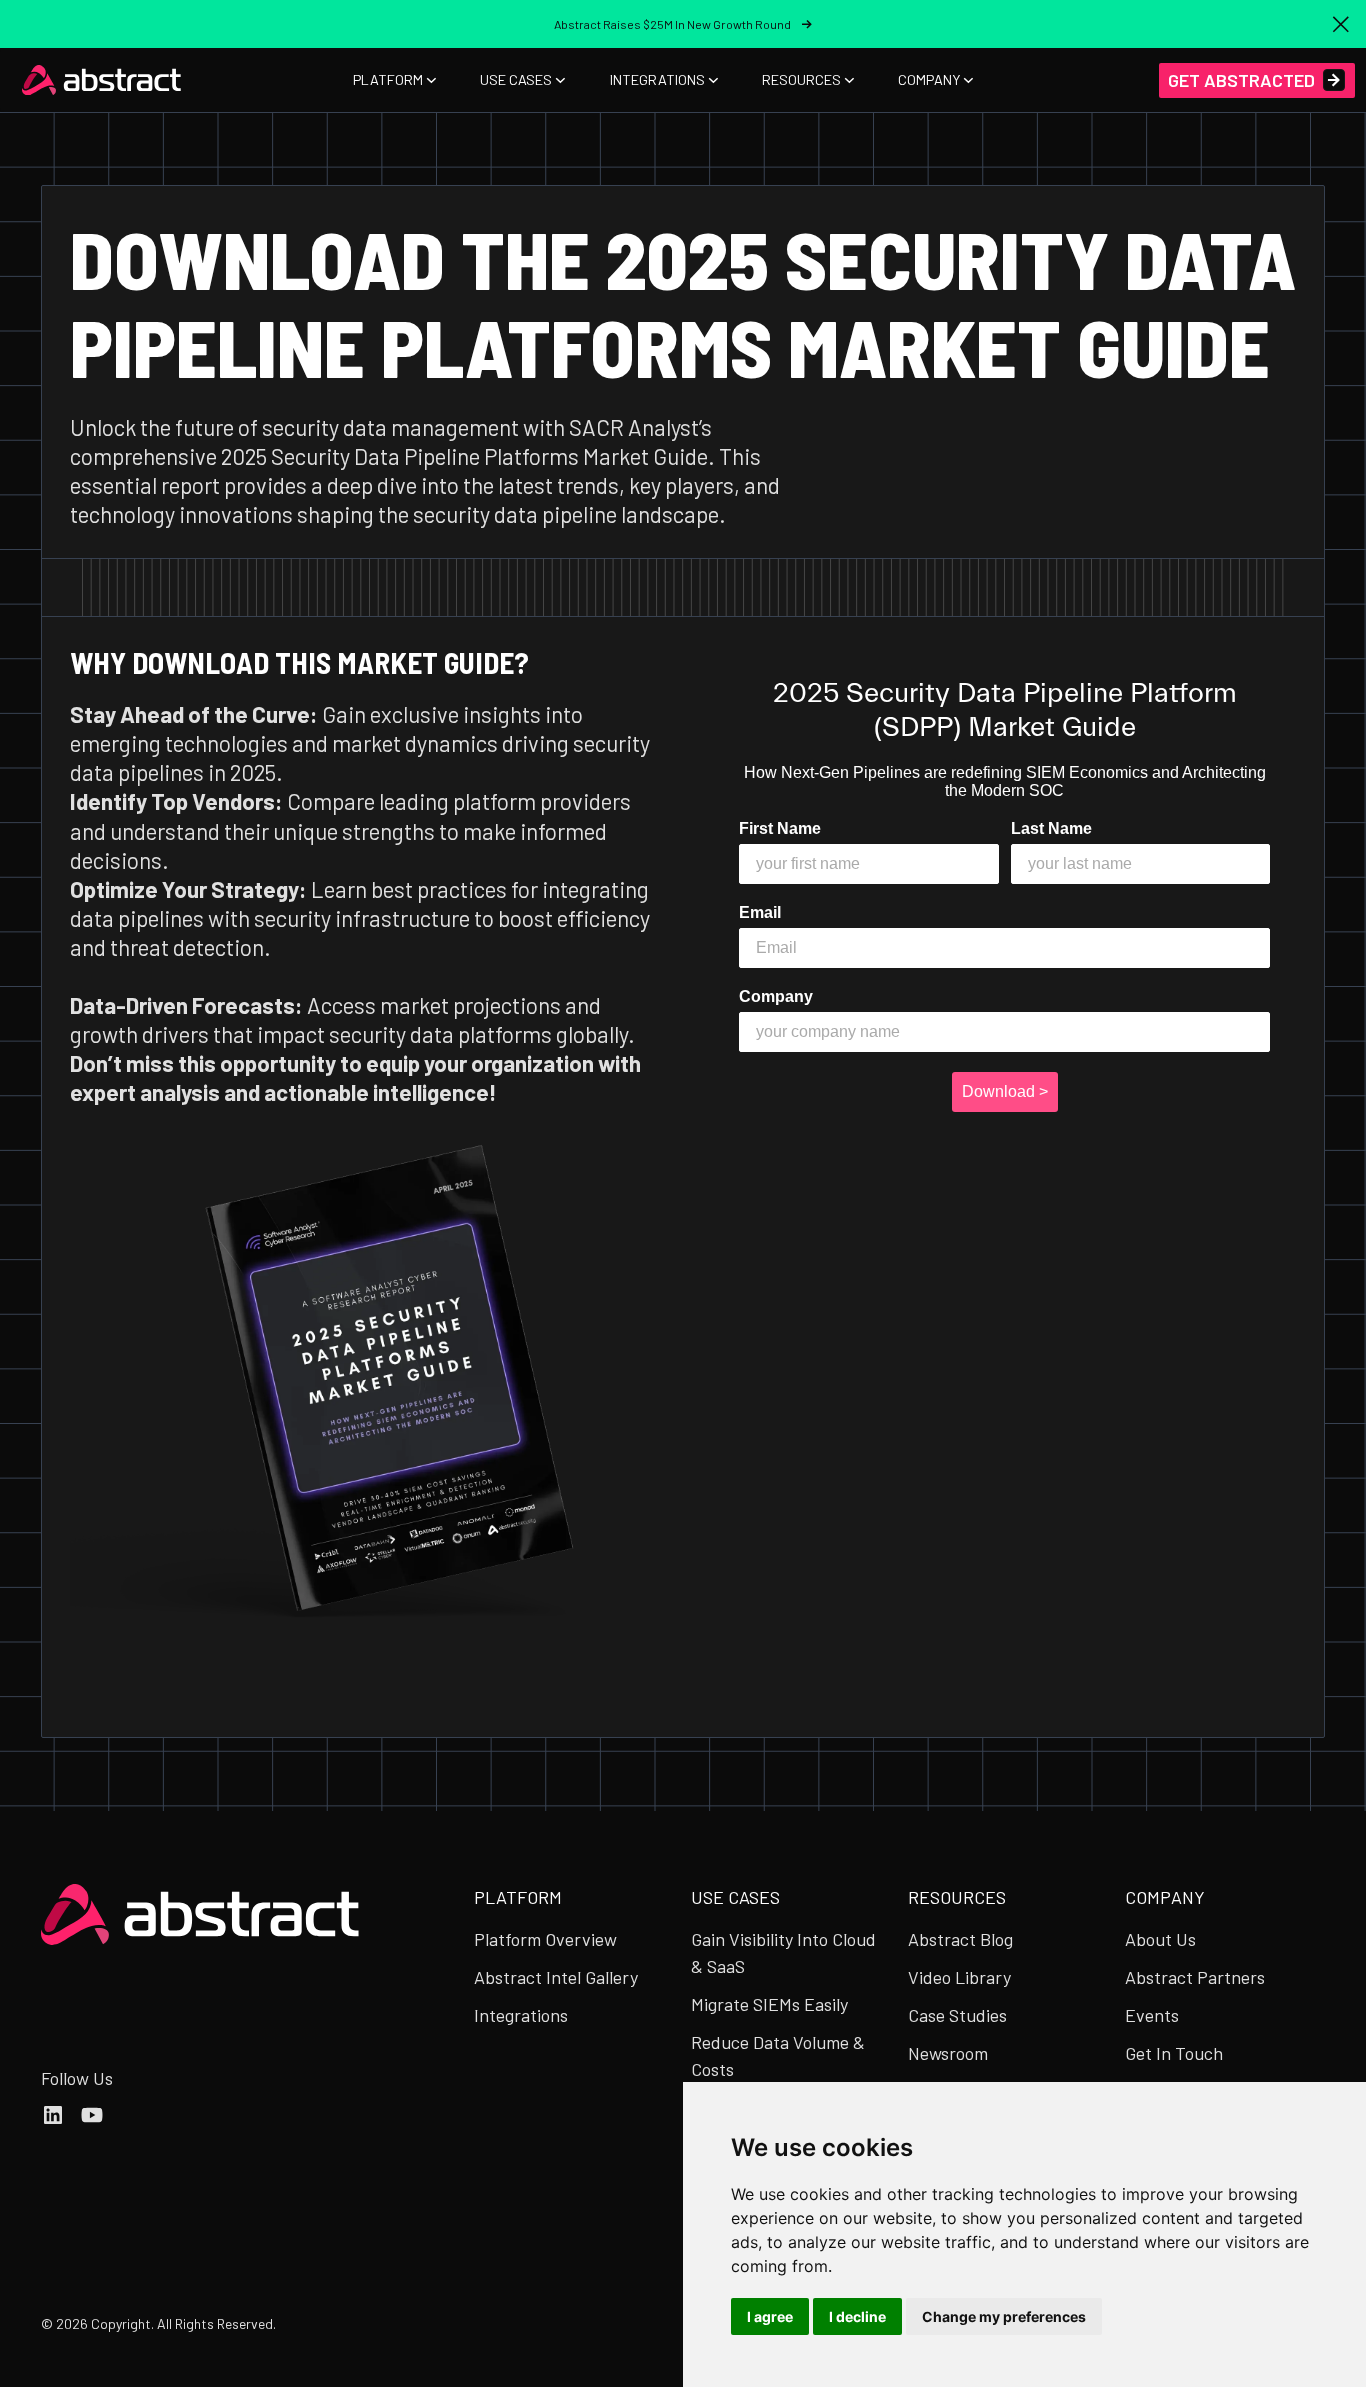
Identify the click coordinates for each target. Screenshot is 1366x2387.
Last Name (1051, 828)
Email (760, 912)
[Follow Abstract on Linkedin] (53, 2115)
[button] (1341, 24)
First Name (780, 828)
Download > (1005, 1091)
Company (776, 996)
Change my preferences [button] (1004, 2316)
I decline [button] (857, 2316)
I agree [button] (770, 2316)
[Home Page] (102, 80)
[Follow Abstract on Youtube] (92, 2115)
